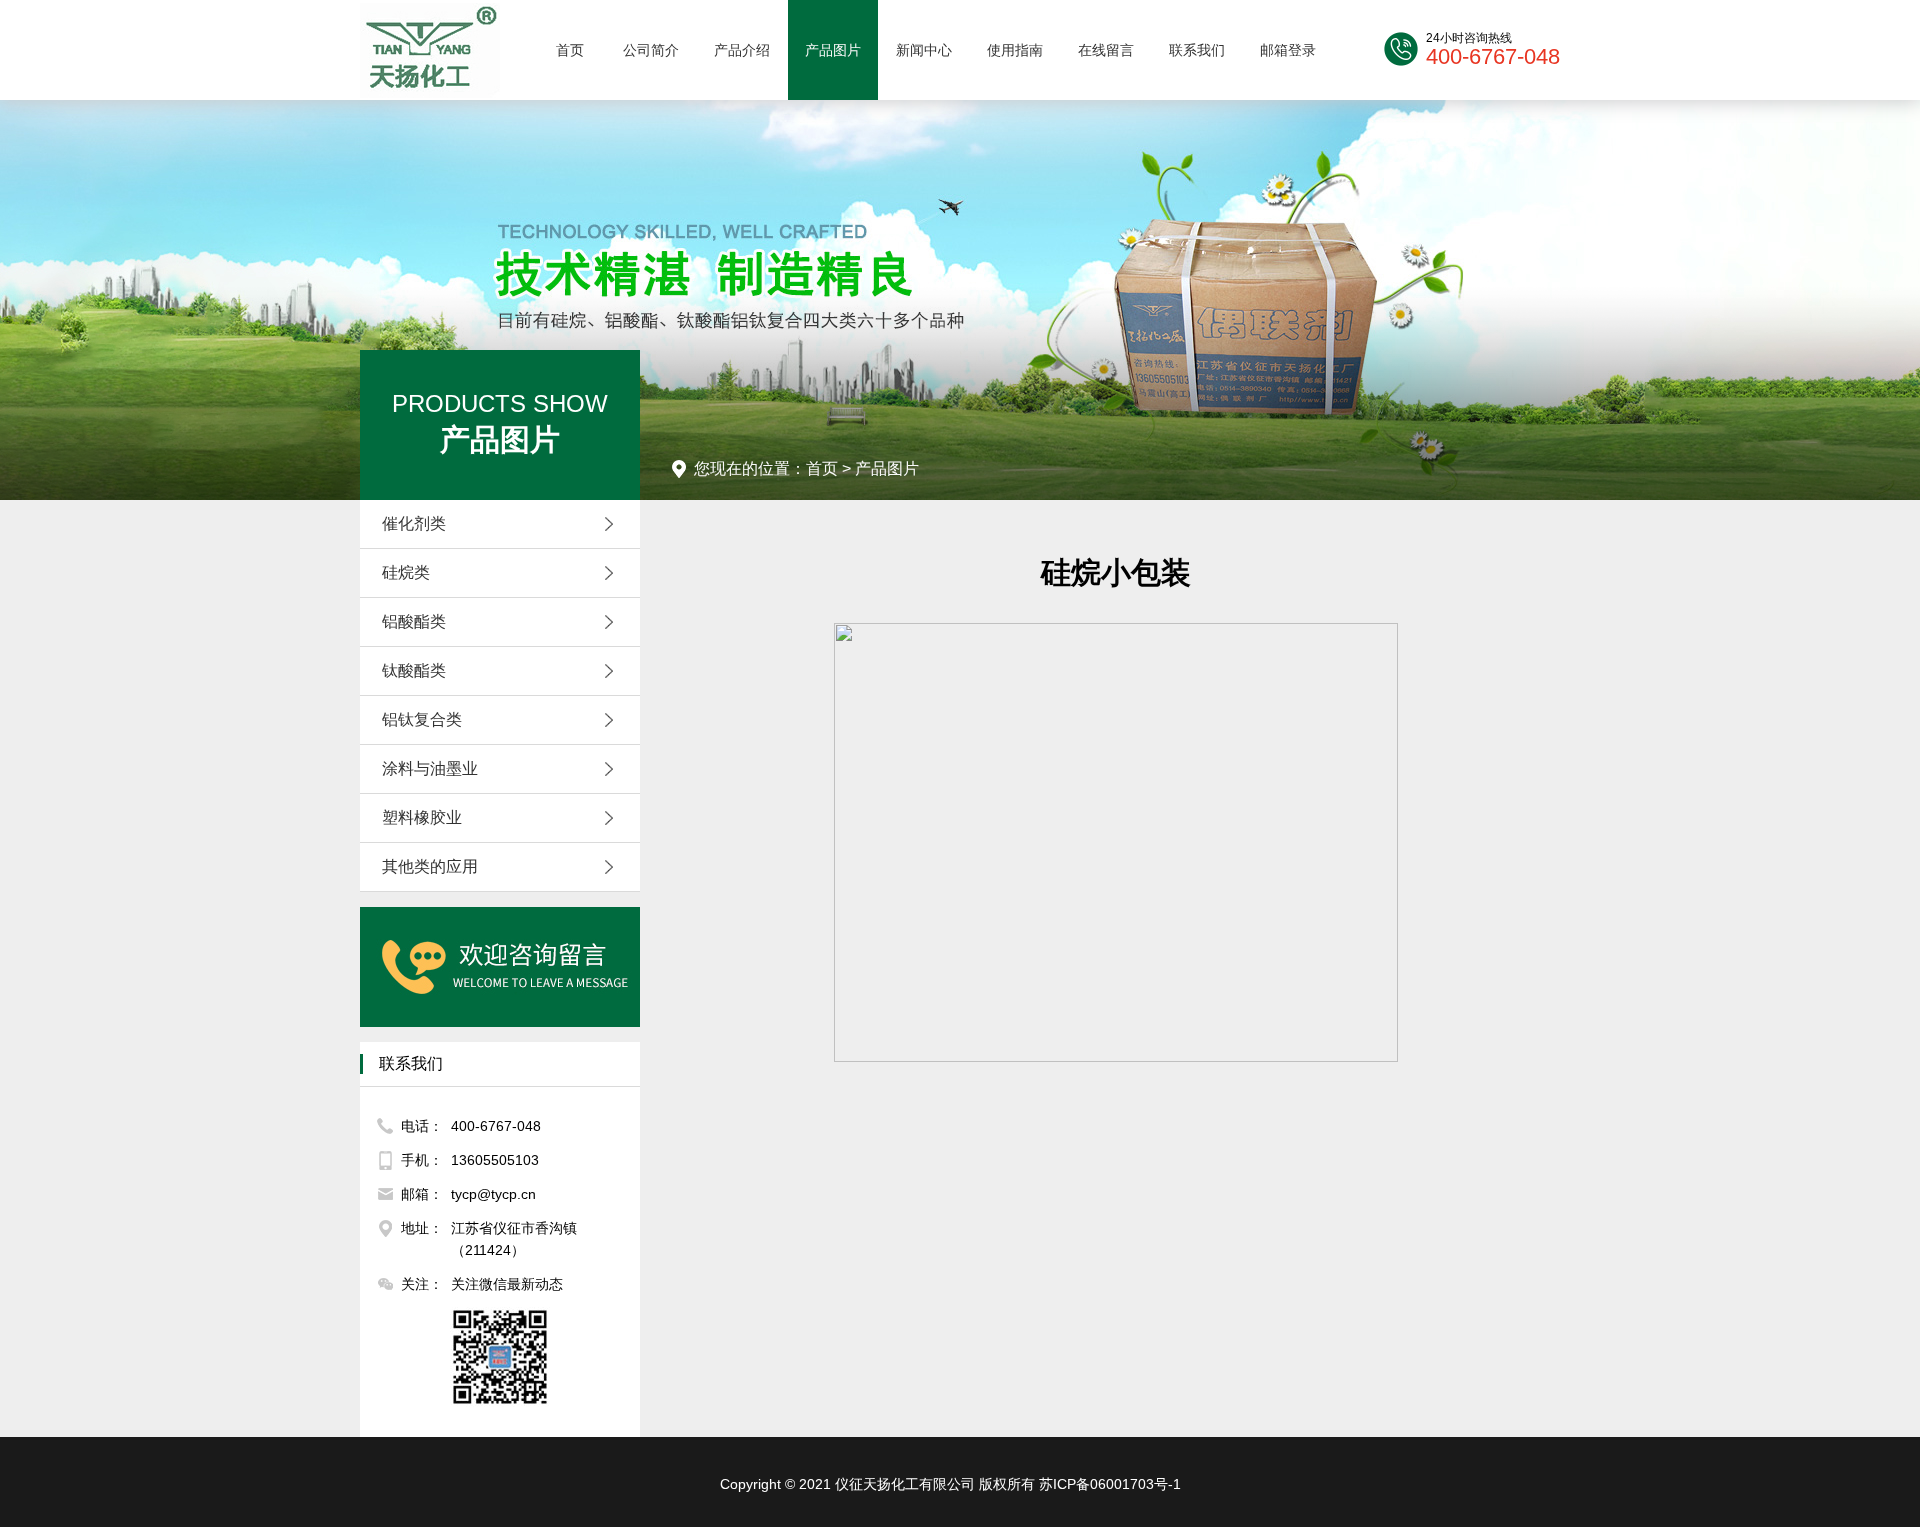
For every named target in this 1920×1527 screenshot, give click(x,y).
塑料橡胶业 (422, 817)
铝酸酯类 (414, 621)
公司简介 (651, 50)
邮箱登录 (1288, 50)
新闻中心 (924, 50)
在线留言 (1106, 50)
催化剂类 (414, 523)
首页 (570, 50)
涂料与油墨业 (430, 768)
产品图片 (833, 50)
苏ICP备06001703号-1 (1110, 1484)
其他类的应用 (430, 866)
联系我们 (1197, 50)
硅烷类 (406, 572)
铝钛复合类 (422, 719)
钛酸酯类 (414, 670)
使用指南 (1015, 50)
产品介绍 (742, 50)
